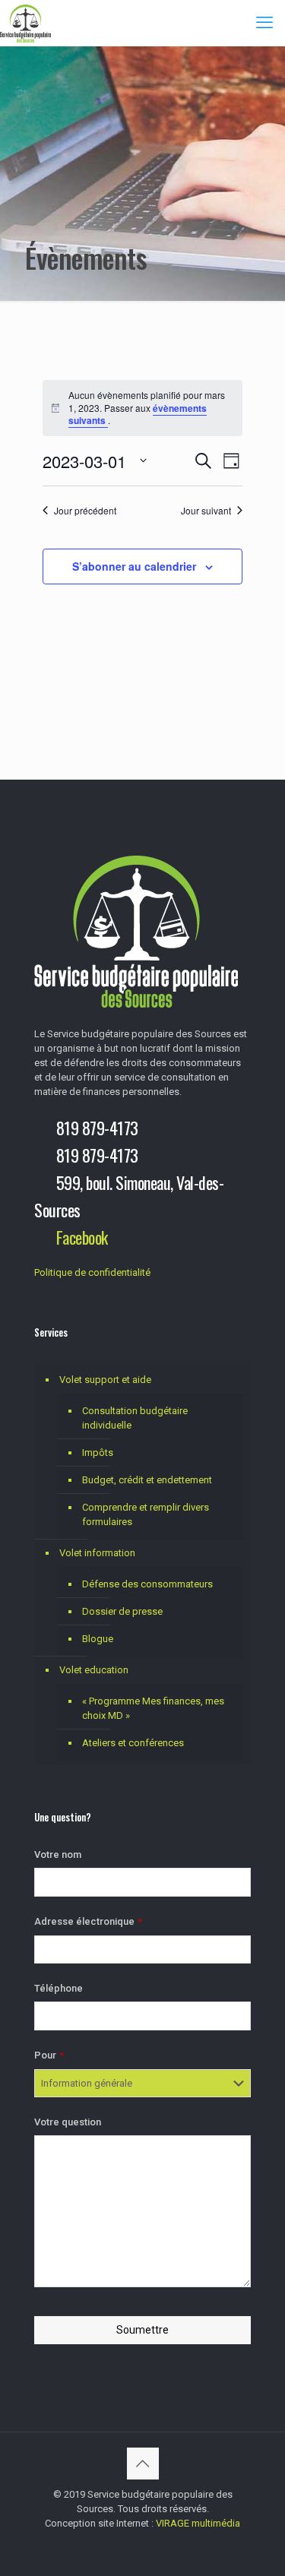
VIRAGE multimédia (198, 2523)
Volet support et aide (105, 1380)
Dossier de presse (122, 1611)
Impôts (98, 1453)
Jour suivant (206, 511)
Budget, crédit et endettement (147, 1480)
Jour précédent (85, 511)
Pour (49, 2055)
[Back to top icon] (143, 2464)
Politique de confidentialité (92, 1272)
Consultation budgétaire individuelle (135, 1418)
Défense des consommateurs (147, 1584)
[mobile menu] (264, 23)
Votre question (68, 2122)
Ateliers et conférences (133, 1743)
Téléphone (59, 1988)
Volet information (97, 1553)
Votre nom (58, 1854)
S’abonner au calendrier (134, 566)
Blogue (98, 1639)
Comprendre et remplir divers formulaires (146, 1514)
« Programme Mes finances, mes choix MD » (153, 1708)
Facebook (82, 1237)
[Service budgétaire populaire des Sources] (25, 23)
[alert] (143, 408)
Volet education (94, 1670)
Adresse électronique (88, 1921)
